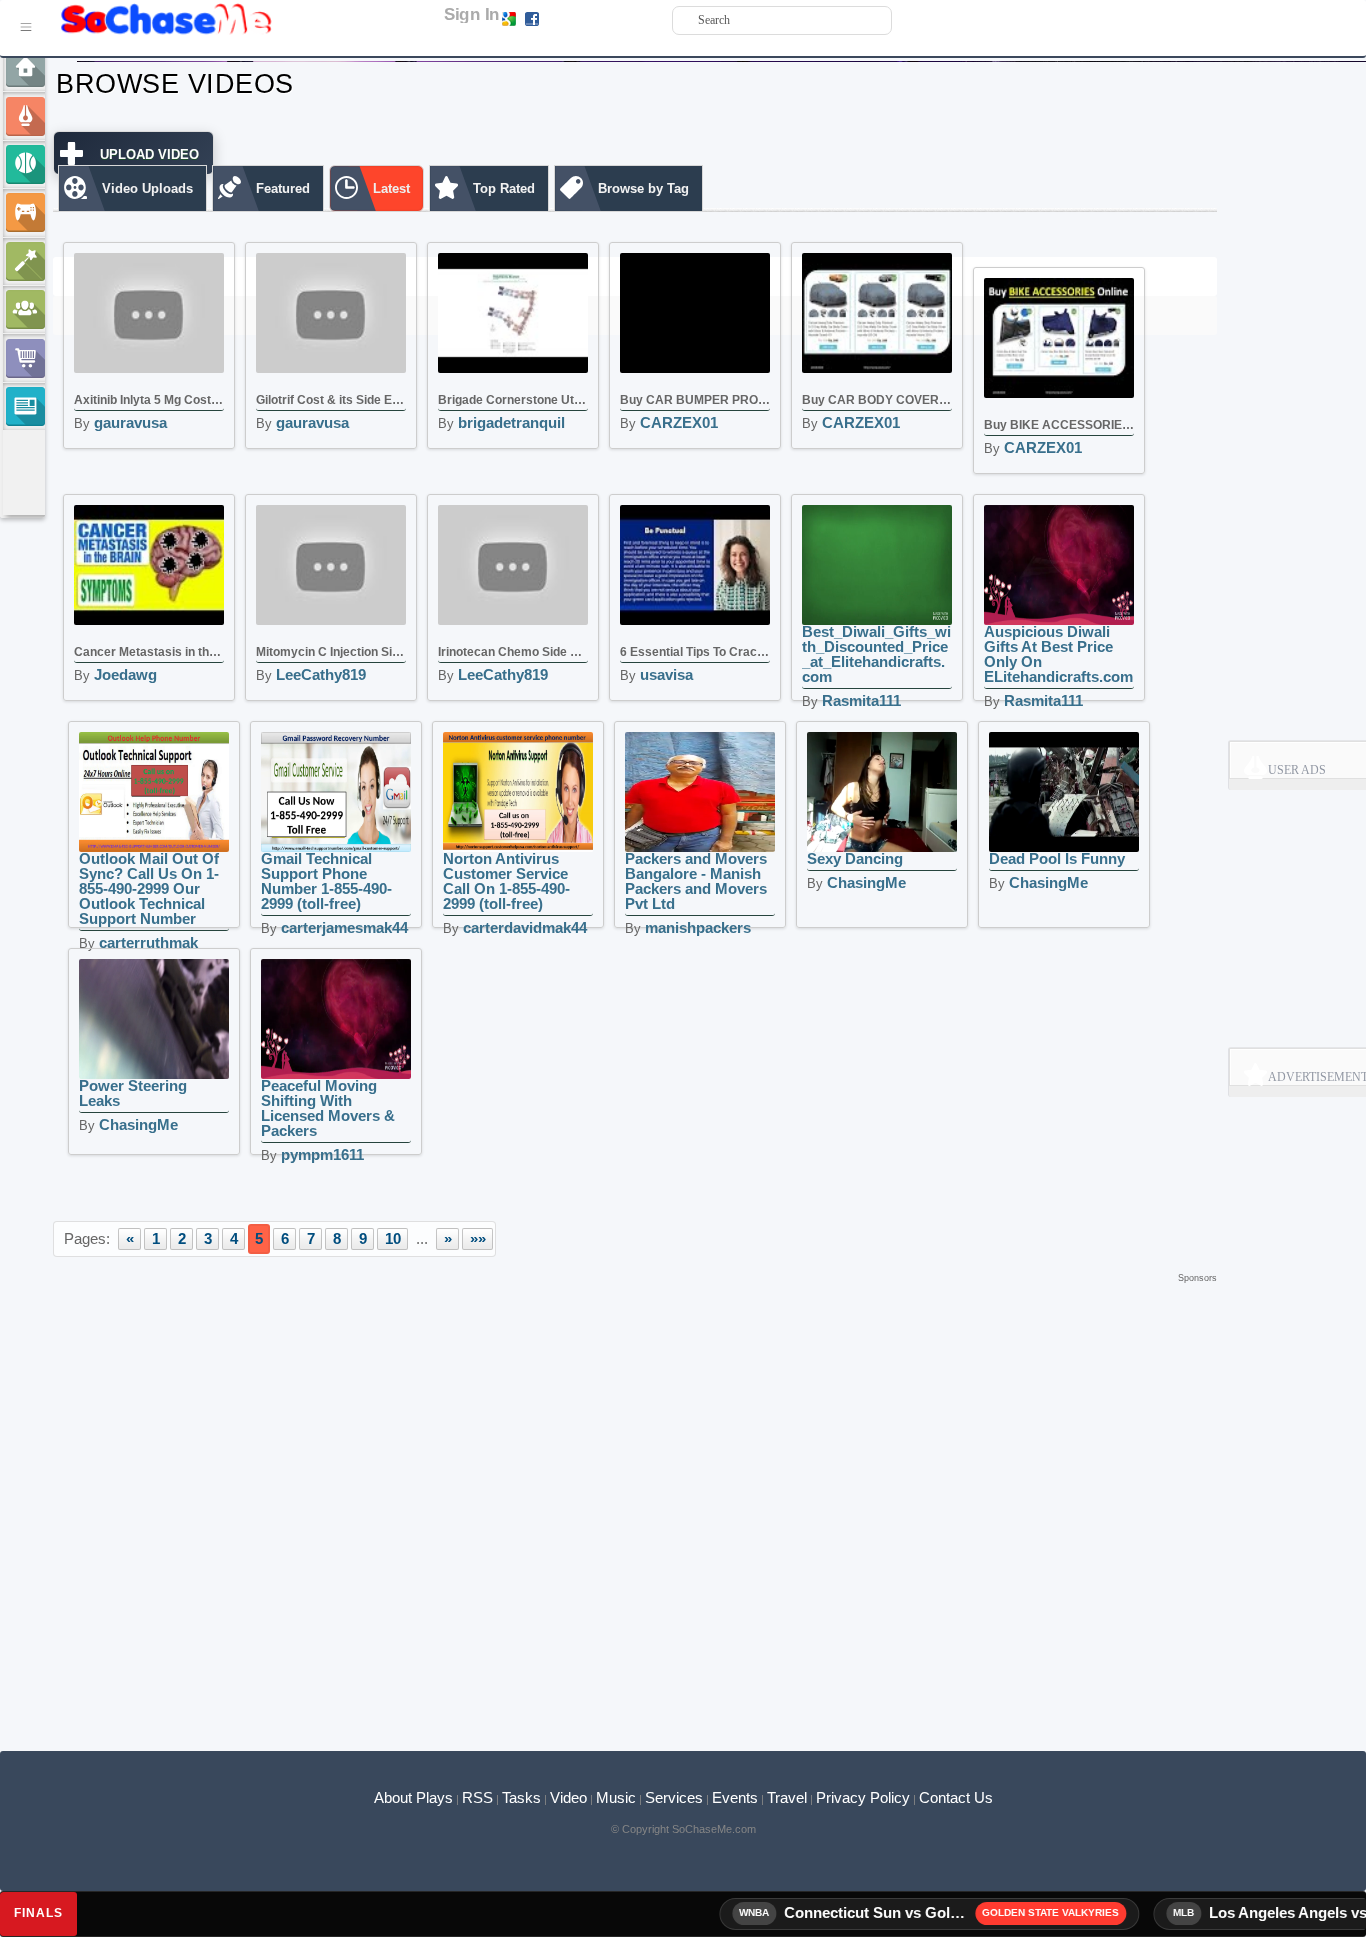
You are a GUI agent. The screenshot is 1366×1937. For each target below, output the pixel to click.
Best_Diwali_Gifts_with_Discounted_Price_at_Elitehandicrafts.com (876, 654)
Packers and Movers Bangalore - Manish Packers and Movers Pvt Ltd (696, 881)
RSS (477, 1797)
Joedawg (125, 674)
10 (393, 1238)
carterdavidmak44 (525, 927)
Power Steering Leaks (133, 1093)
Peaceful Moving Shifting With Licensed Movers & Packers (328, 1108)
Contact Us (956, 1797)
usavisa (666, 674)
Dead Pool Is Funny (1057, 858)
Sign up (563, 18)
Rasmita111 (861, 700)
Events (735, 1797)
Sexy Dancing (855, 858)
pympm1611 (322, 1154)
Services (674, 1797)
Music (616, 1797)
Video (568, 1797)
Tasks (521, 1797)
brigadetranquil (511, 422)
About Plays (413, 1797)
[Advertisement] (635, 1318)
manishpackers (698, 927)
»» (478, 1238)
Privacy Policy (863, 1797)
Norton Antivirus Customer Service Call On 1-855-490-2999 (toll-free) (506, 881)
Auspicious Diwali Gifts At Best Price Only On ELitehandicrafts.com (1058, 654)
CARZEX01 (679, 422)
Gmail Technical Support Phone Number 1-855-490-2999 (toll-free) (326, 881)
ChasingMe (866, 882)
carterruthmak (148, 942)
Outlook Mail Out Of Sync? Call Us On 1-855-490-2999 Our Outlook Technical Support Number (149, 888)
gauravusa (130, 422)
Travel (787, 1797)
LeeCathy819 (321, 674)
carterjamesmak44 (344, 927)
